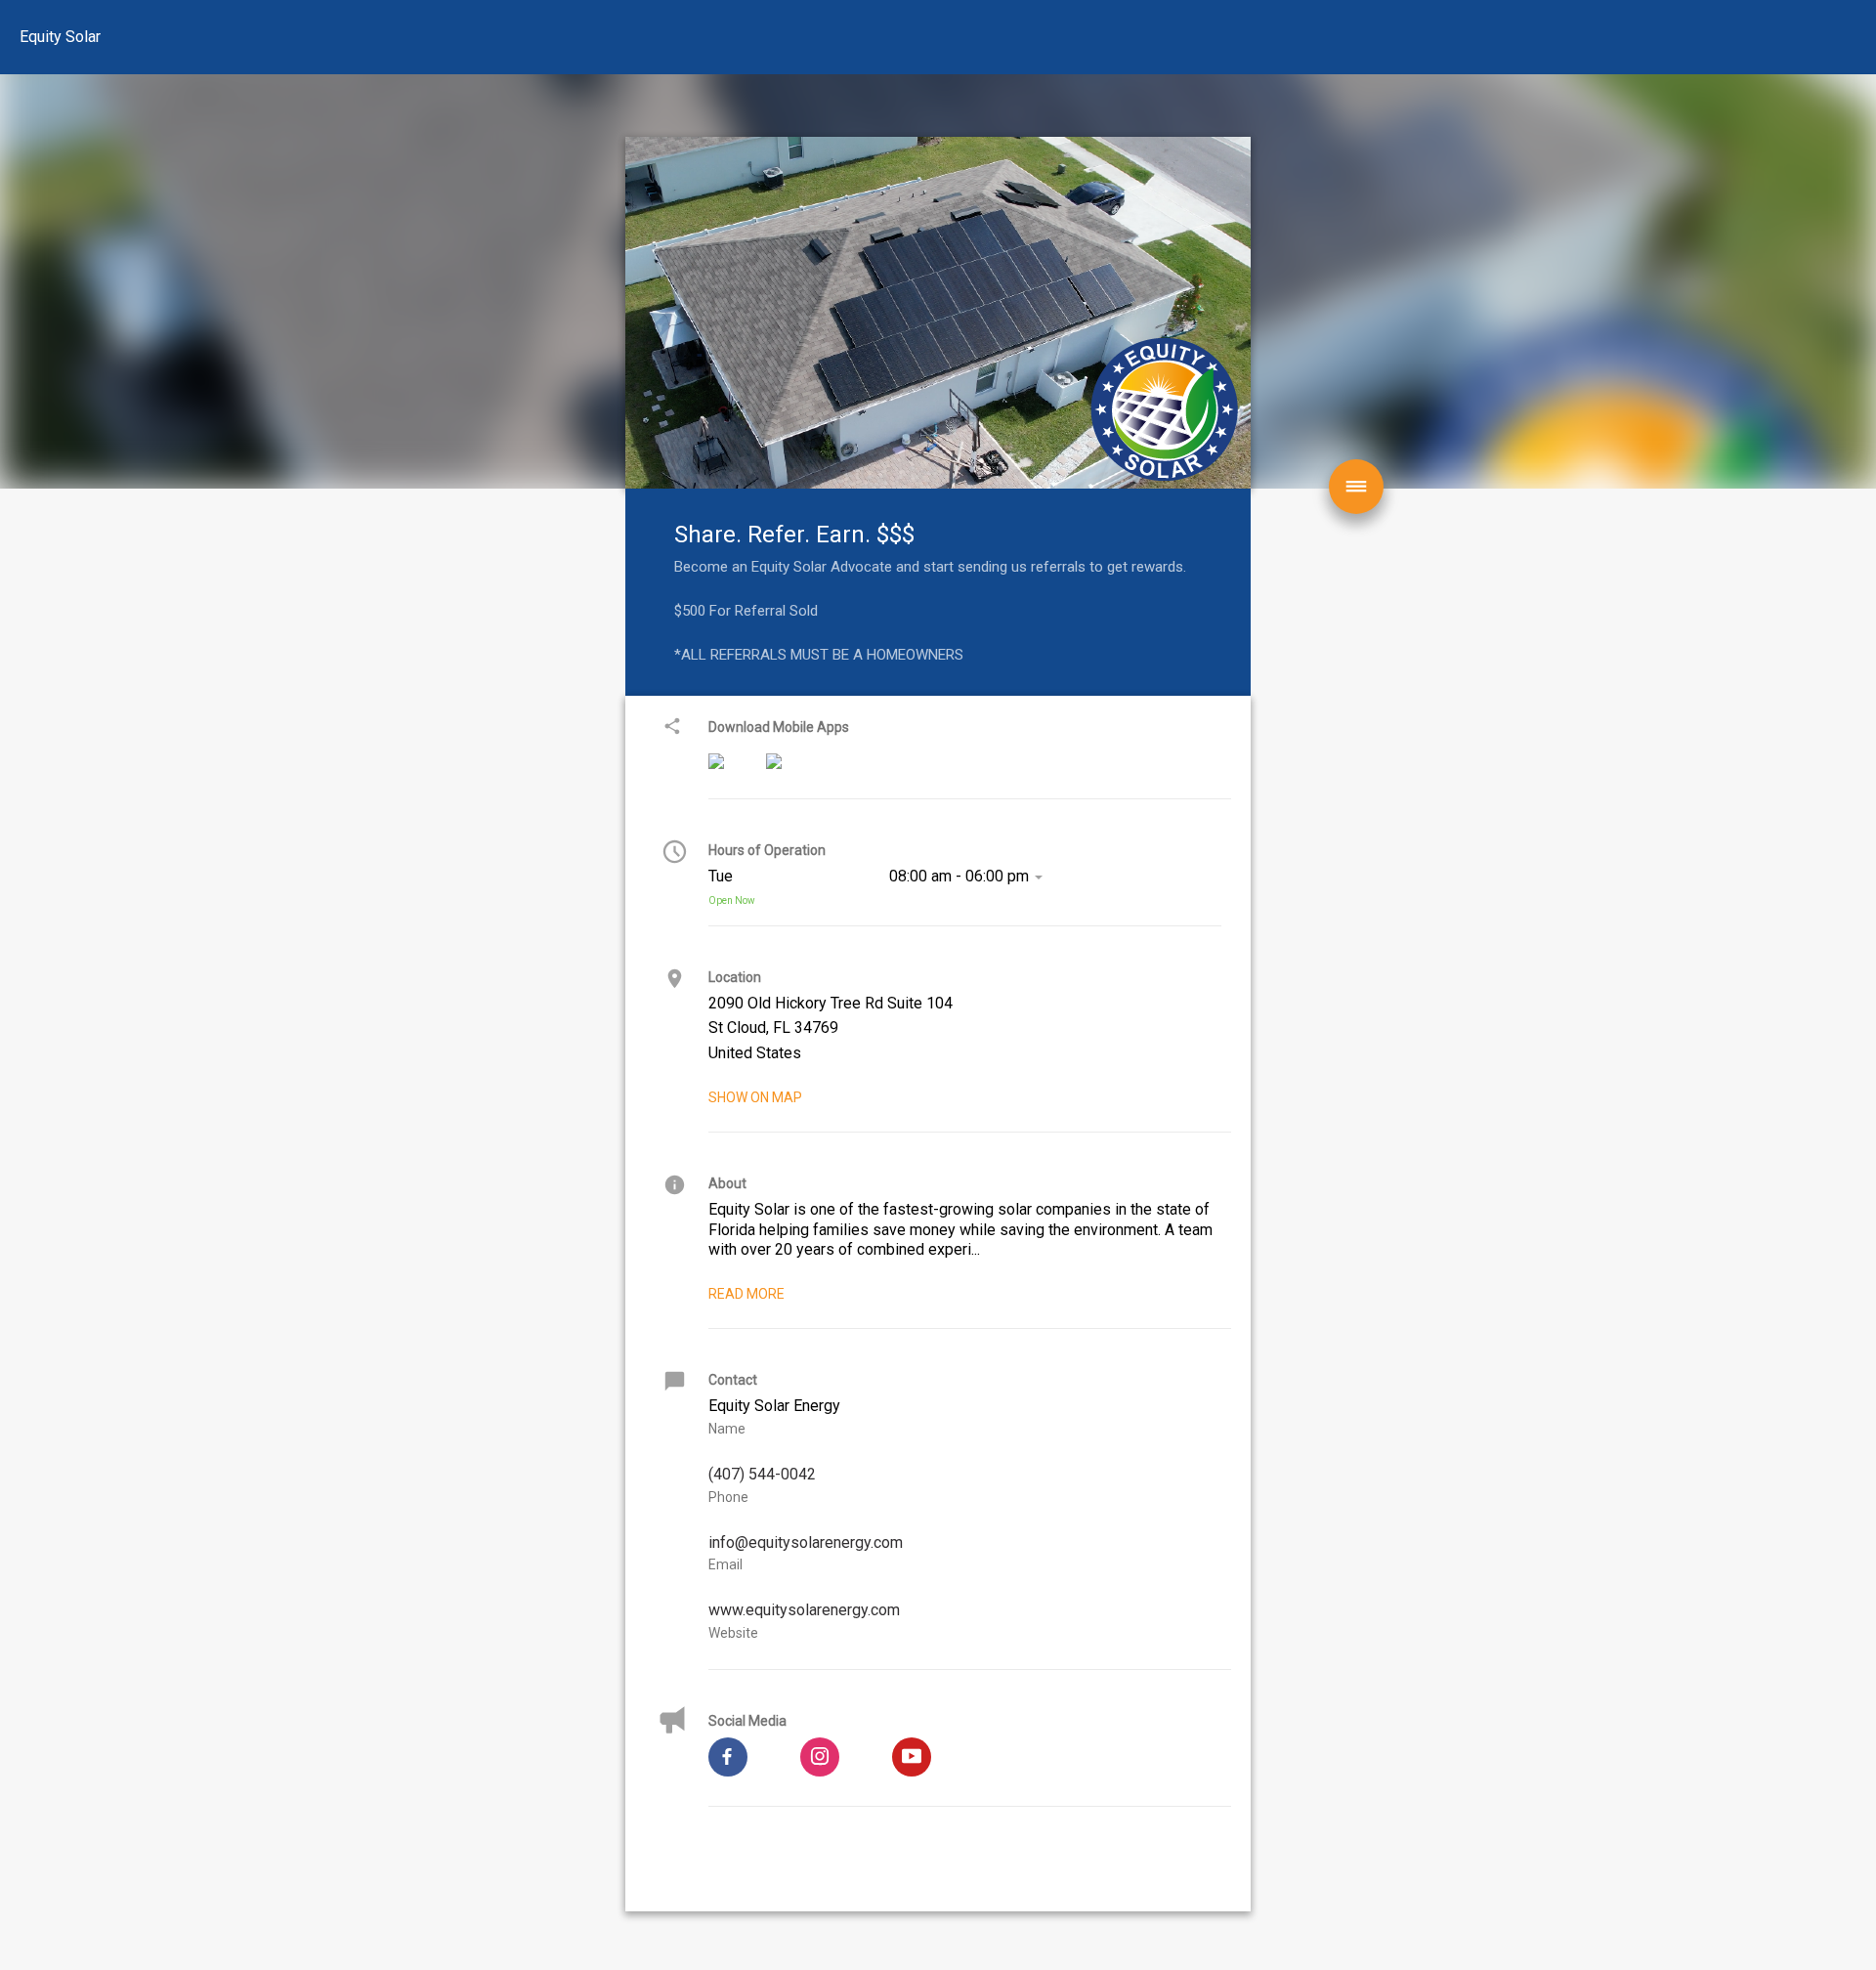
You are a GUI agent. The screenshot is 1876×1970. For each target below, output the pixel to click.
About (727, 1183)
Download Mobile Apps (779, 727)
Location (735, 977)
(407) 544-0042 (762, 1474)
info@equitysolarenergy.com (806, 1542)
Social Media (747, 1721)
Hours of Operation (767, 850)
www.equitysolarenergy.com (804, 1610)
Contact (733, 1380)
